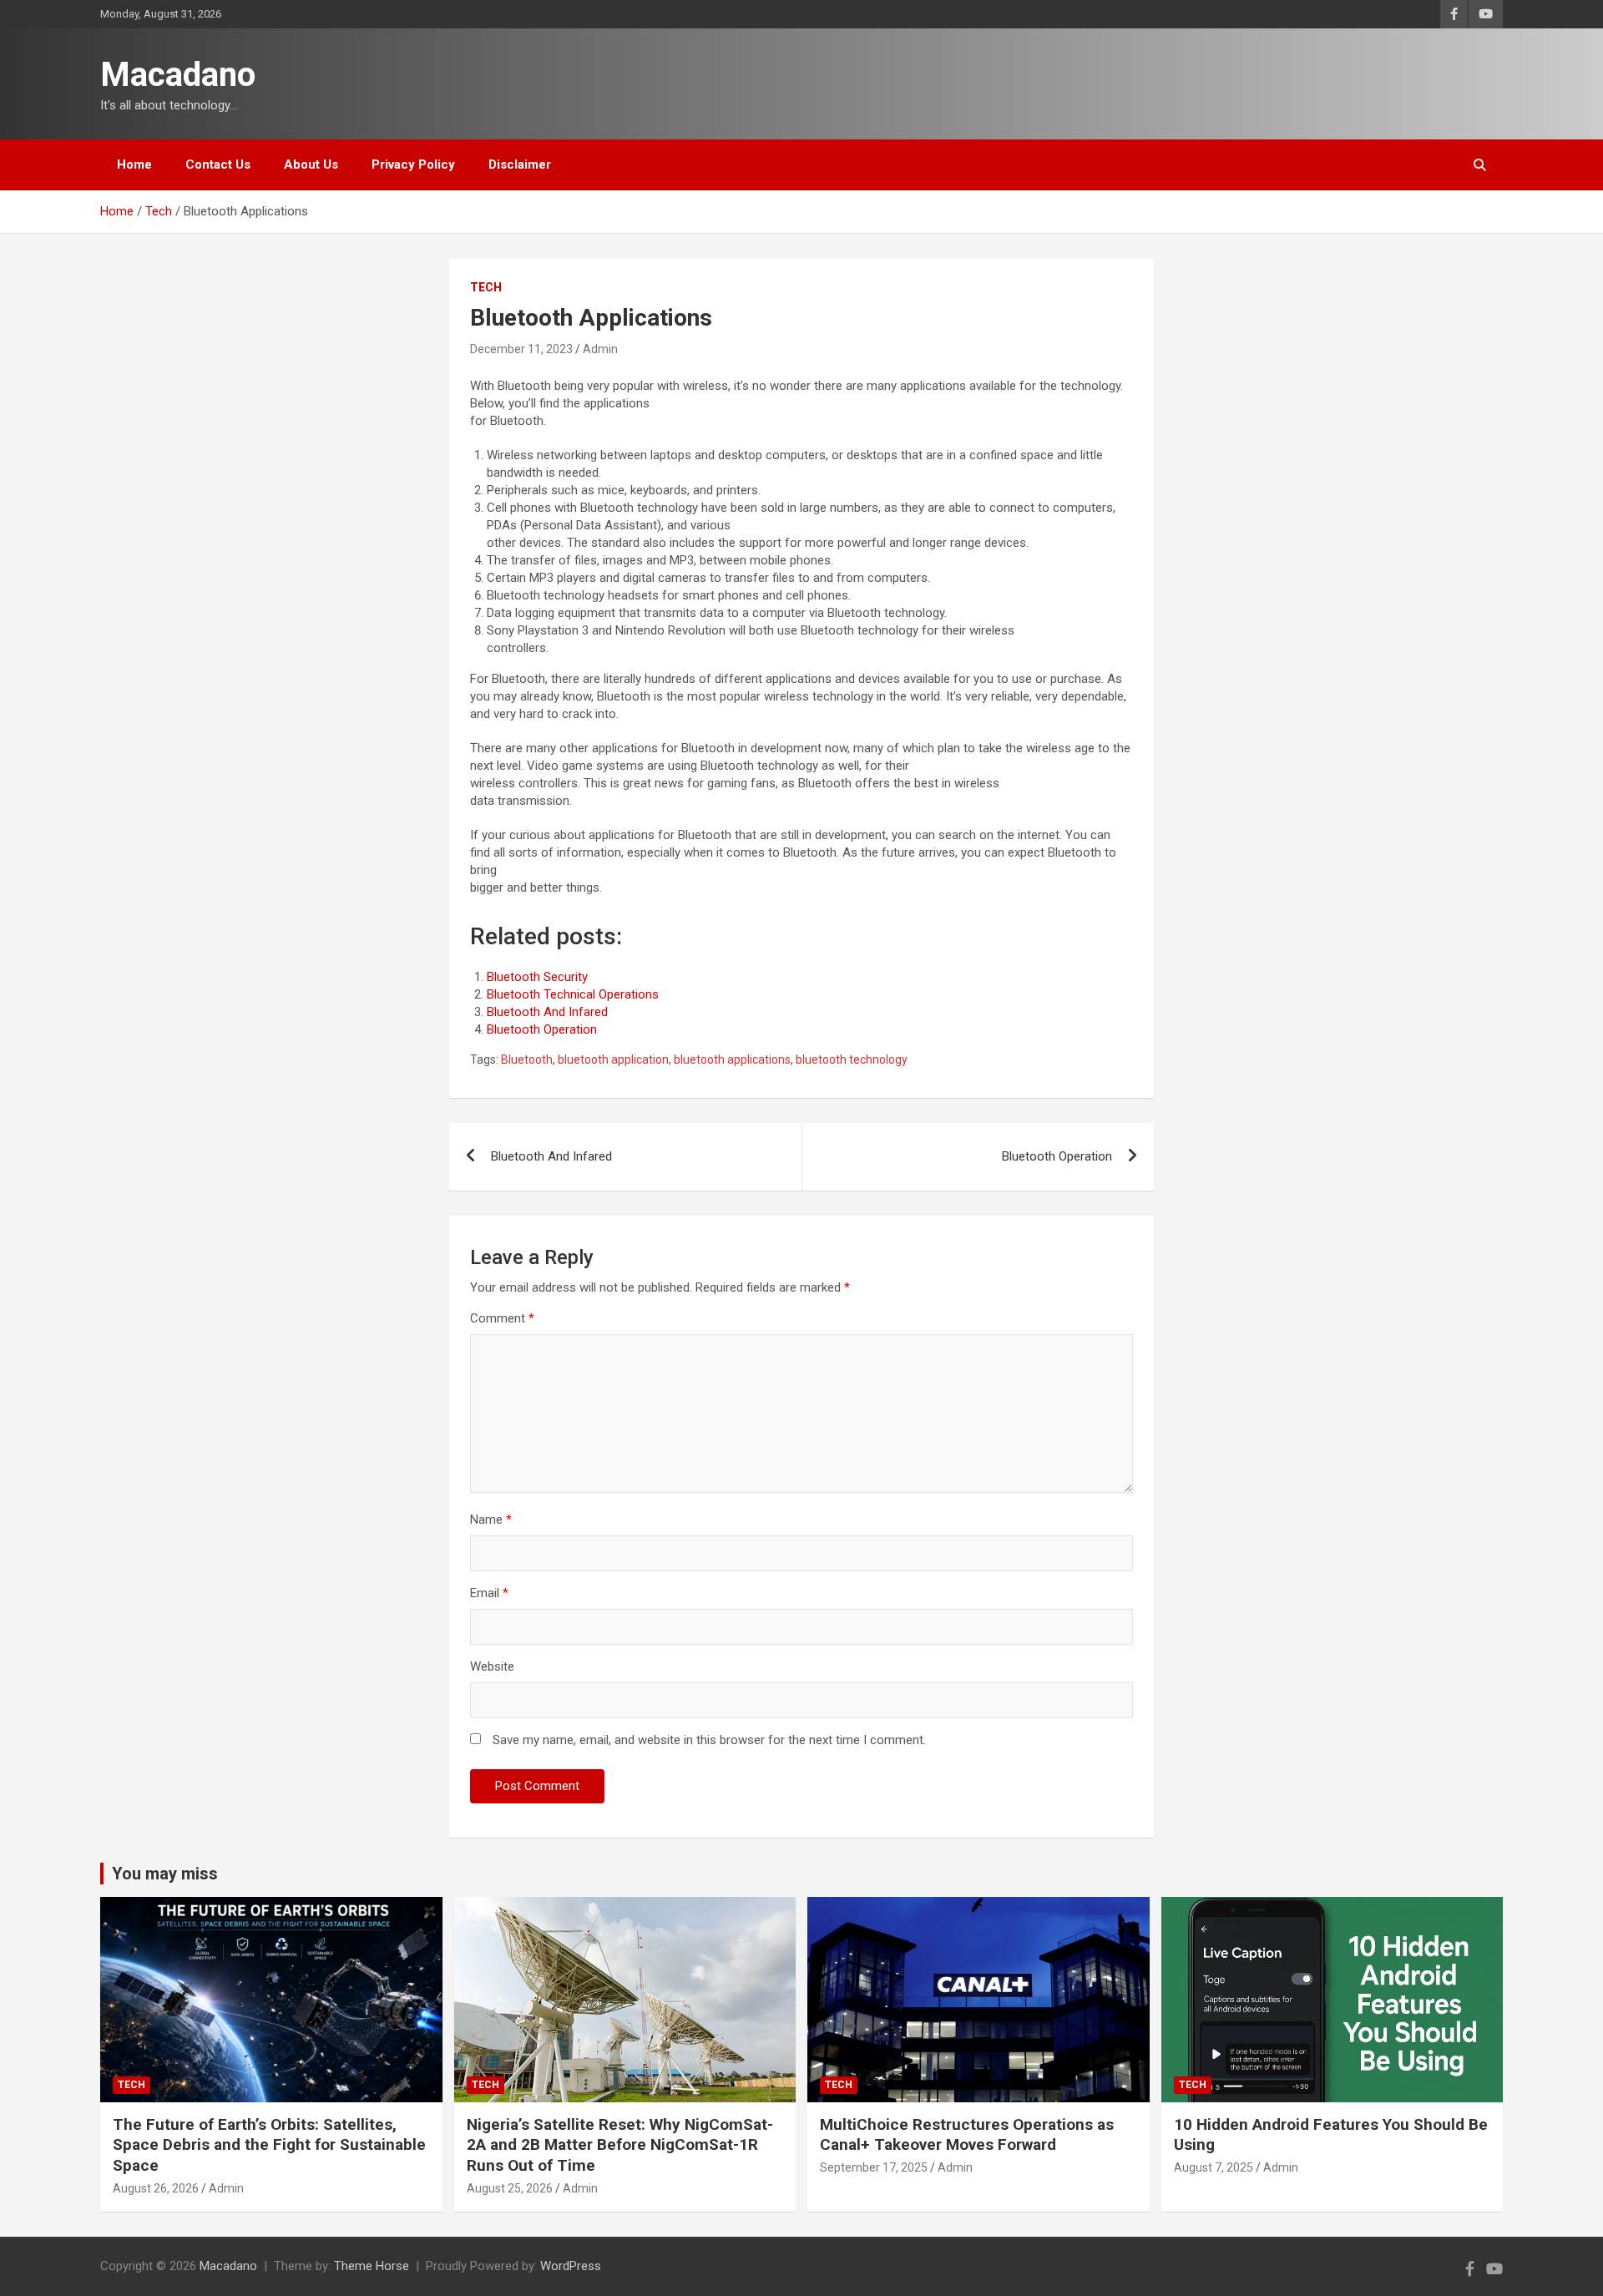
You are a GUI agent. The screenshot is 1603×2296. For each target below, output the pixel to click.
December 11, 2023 (521, 349)
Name (491, 1520)
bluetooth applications (732, 1059)
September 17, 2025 (874, 2167)
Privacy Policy (413, 164)
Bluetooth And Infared (547, 1012)
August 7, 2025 (1214, 2167)
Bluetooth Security (537, 977)
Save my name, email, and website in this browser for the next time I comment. (709, 1740)
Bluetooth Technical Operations (573, 994)
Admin (600, 349)
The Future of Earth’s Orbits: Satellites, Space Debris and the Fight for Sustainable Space (269, 2145)
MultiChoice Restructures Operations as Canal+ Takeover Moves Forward (967, 2135)
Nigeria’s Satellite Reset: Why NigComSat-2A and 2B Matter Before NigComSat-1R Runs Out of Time (620, 2145)
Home (134, 164)
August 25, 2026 (510, 2188)
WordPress (571, 2266)
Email (489, 1593)
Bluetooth (527, 1059)
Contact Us (218, 164)
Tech (486, 287)
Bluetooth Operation (542, 1029)
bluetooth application (613, 1059)
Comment (502, 1318)
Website (492, 1666)
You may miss (165, 1874)
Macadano (178, 75)
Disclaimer (520, 164)
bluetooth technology (852, 1059)
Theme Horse (372, 2266)
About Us (311, 164)
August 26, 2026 (156, 2188)
